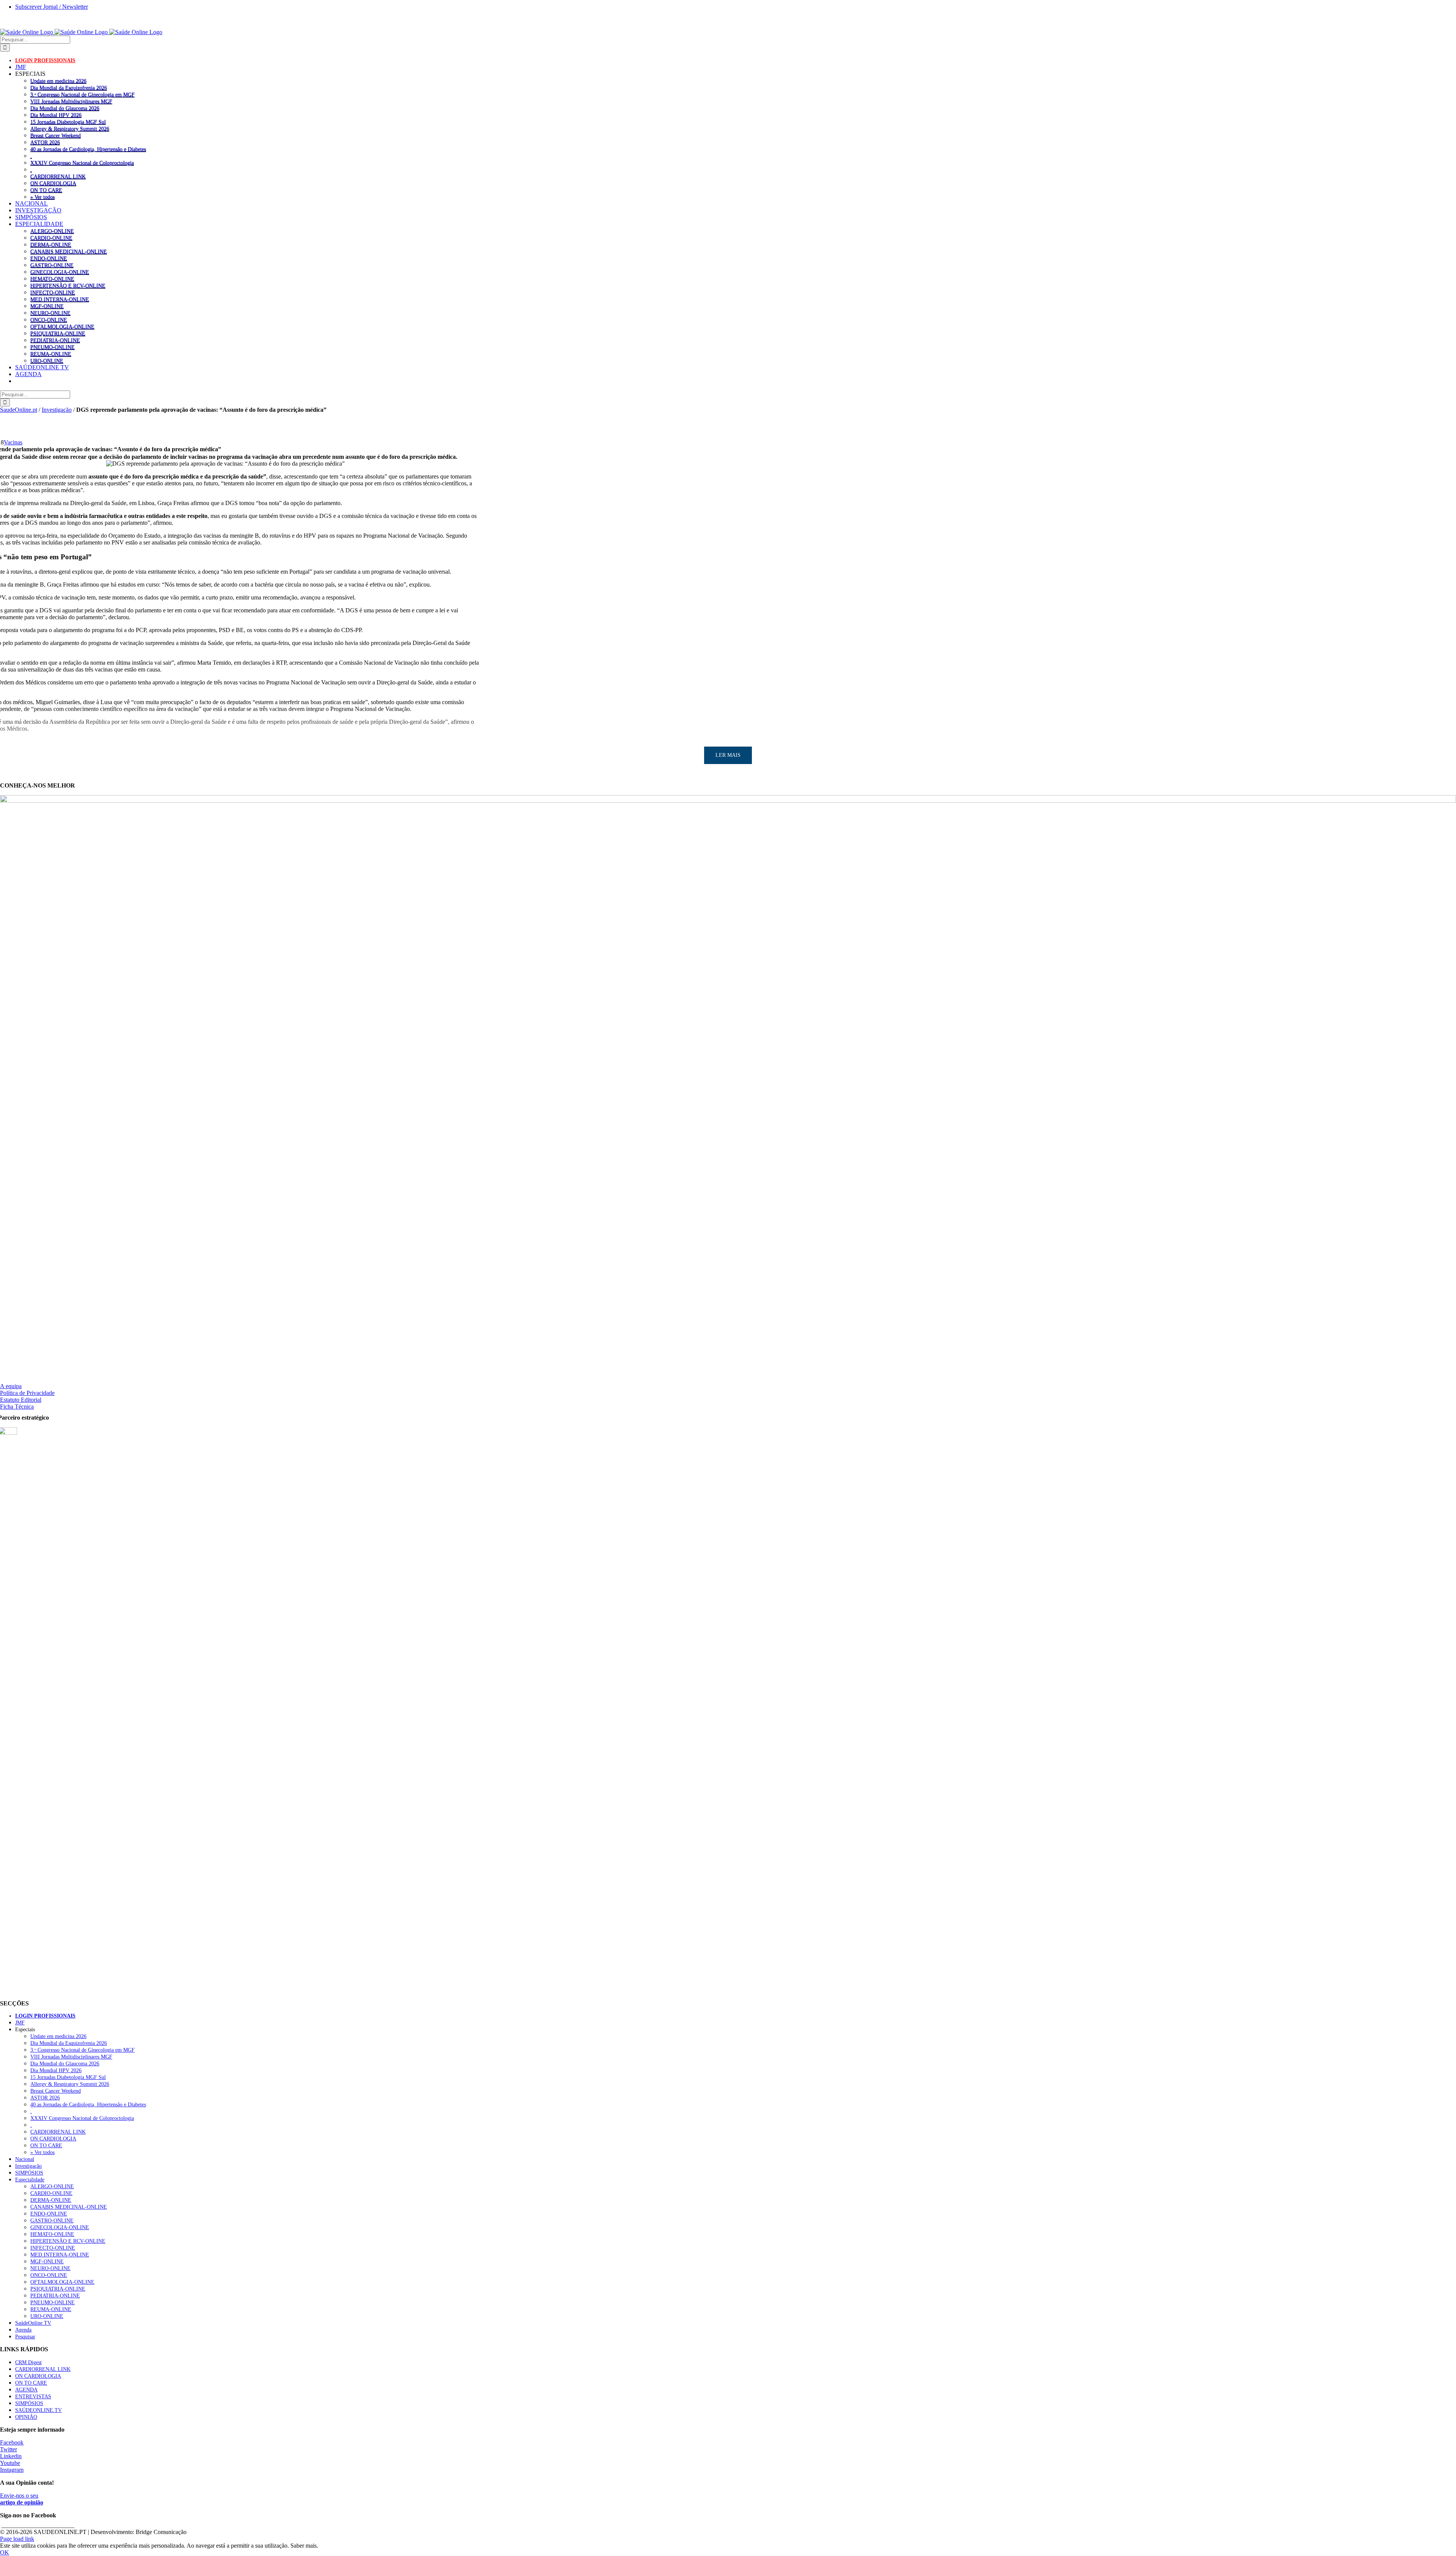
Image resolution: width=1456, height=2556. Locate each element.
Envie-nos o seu (22, 2499)
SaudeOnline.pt (19, 410)
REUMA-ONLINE (51, 354)
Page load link (17, 2539)
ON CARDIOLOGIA (53, 183)
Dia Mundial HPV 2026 (56, 115)
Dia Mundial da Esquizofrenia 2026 (69, 88)
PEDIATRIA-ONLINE (55, 340)
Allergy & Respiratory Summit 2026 (70, 129)
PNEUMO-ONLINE (53, 347)
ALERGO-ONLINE (52, 231)
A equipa (11, 1386)
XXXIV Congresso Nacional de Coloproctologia (82, 163)
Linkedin (11, 2456)
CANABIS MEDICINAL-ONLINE (69, 251)
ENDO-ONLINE (49, 258)
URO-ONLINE (47, 361)
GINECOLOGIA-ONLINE (60, 272)
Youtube (10, 2463)
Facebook (12, 2442)
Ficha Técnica (17, 1407)
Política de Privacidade (27, 1393)
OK (5, 2552)
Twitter (9, 2449)
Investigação (57, 410)
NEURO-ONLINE (50, 313)
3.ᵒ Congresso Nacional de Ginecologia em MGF (82, 94)
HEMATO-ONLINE (52, 279)
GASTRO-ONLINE (52, 265)
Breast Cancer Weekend (56, 135)
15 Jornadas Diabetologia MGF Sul (68, 122)
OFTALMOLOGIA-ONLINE (62, 326)
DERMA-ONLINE (51, 245)
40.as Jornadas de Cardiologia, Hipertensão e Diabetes (88, 149)
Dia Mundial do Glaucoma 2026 (65, 108)
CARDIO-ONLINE (51, 238)
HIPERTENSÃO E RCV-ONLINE (68, 286)
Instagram (12, 2470)
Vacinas (13, 442)
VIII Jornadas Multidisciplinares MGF (71, 101)
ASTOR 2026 (45, 142)
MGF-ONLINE (47, 306)
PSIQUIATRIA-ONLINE (58, 333)
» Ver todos (42, 197)
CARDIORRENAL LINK (58, 176)
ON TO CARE (46, 190)
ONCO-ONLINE (49, 320)
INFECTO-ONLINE (53, 292)
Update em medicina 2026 (58, 81)
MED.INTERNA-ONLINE (60, 299)
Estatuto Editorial (21, 1400)
